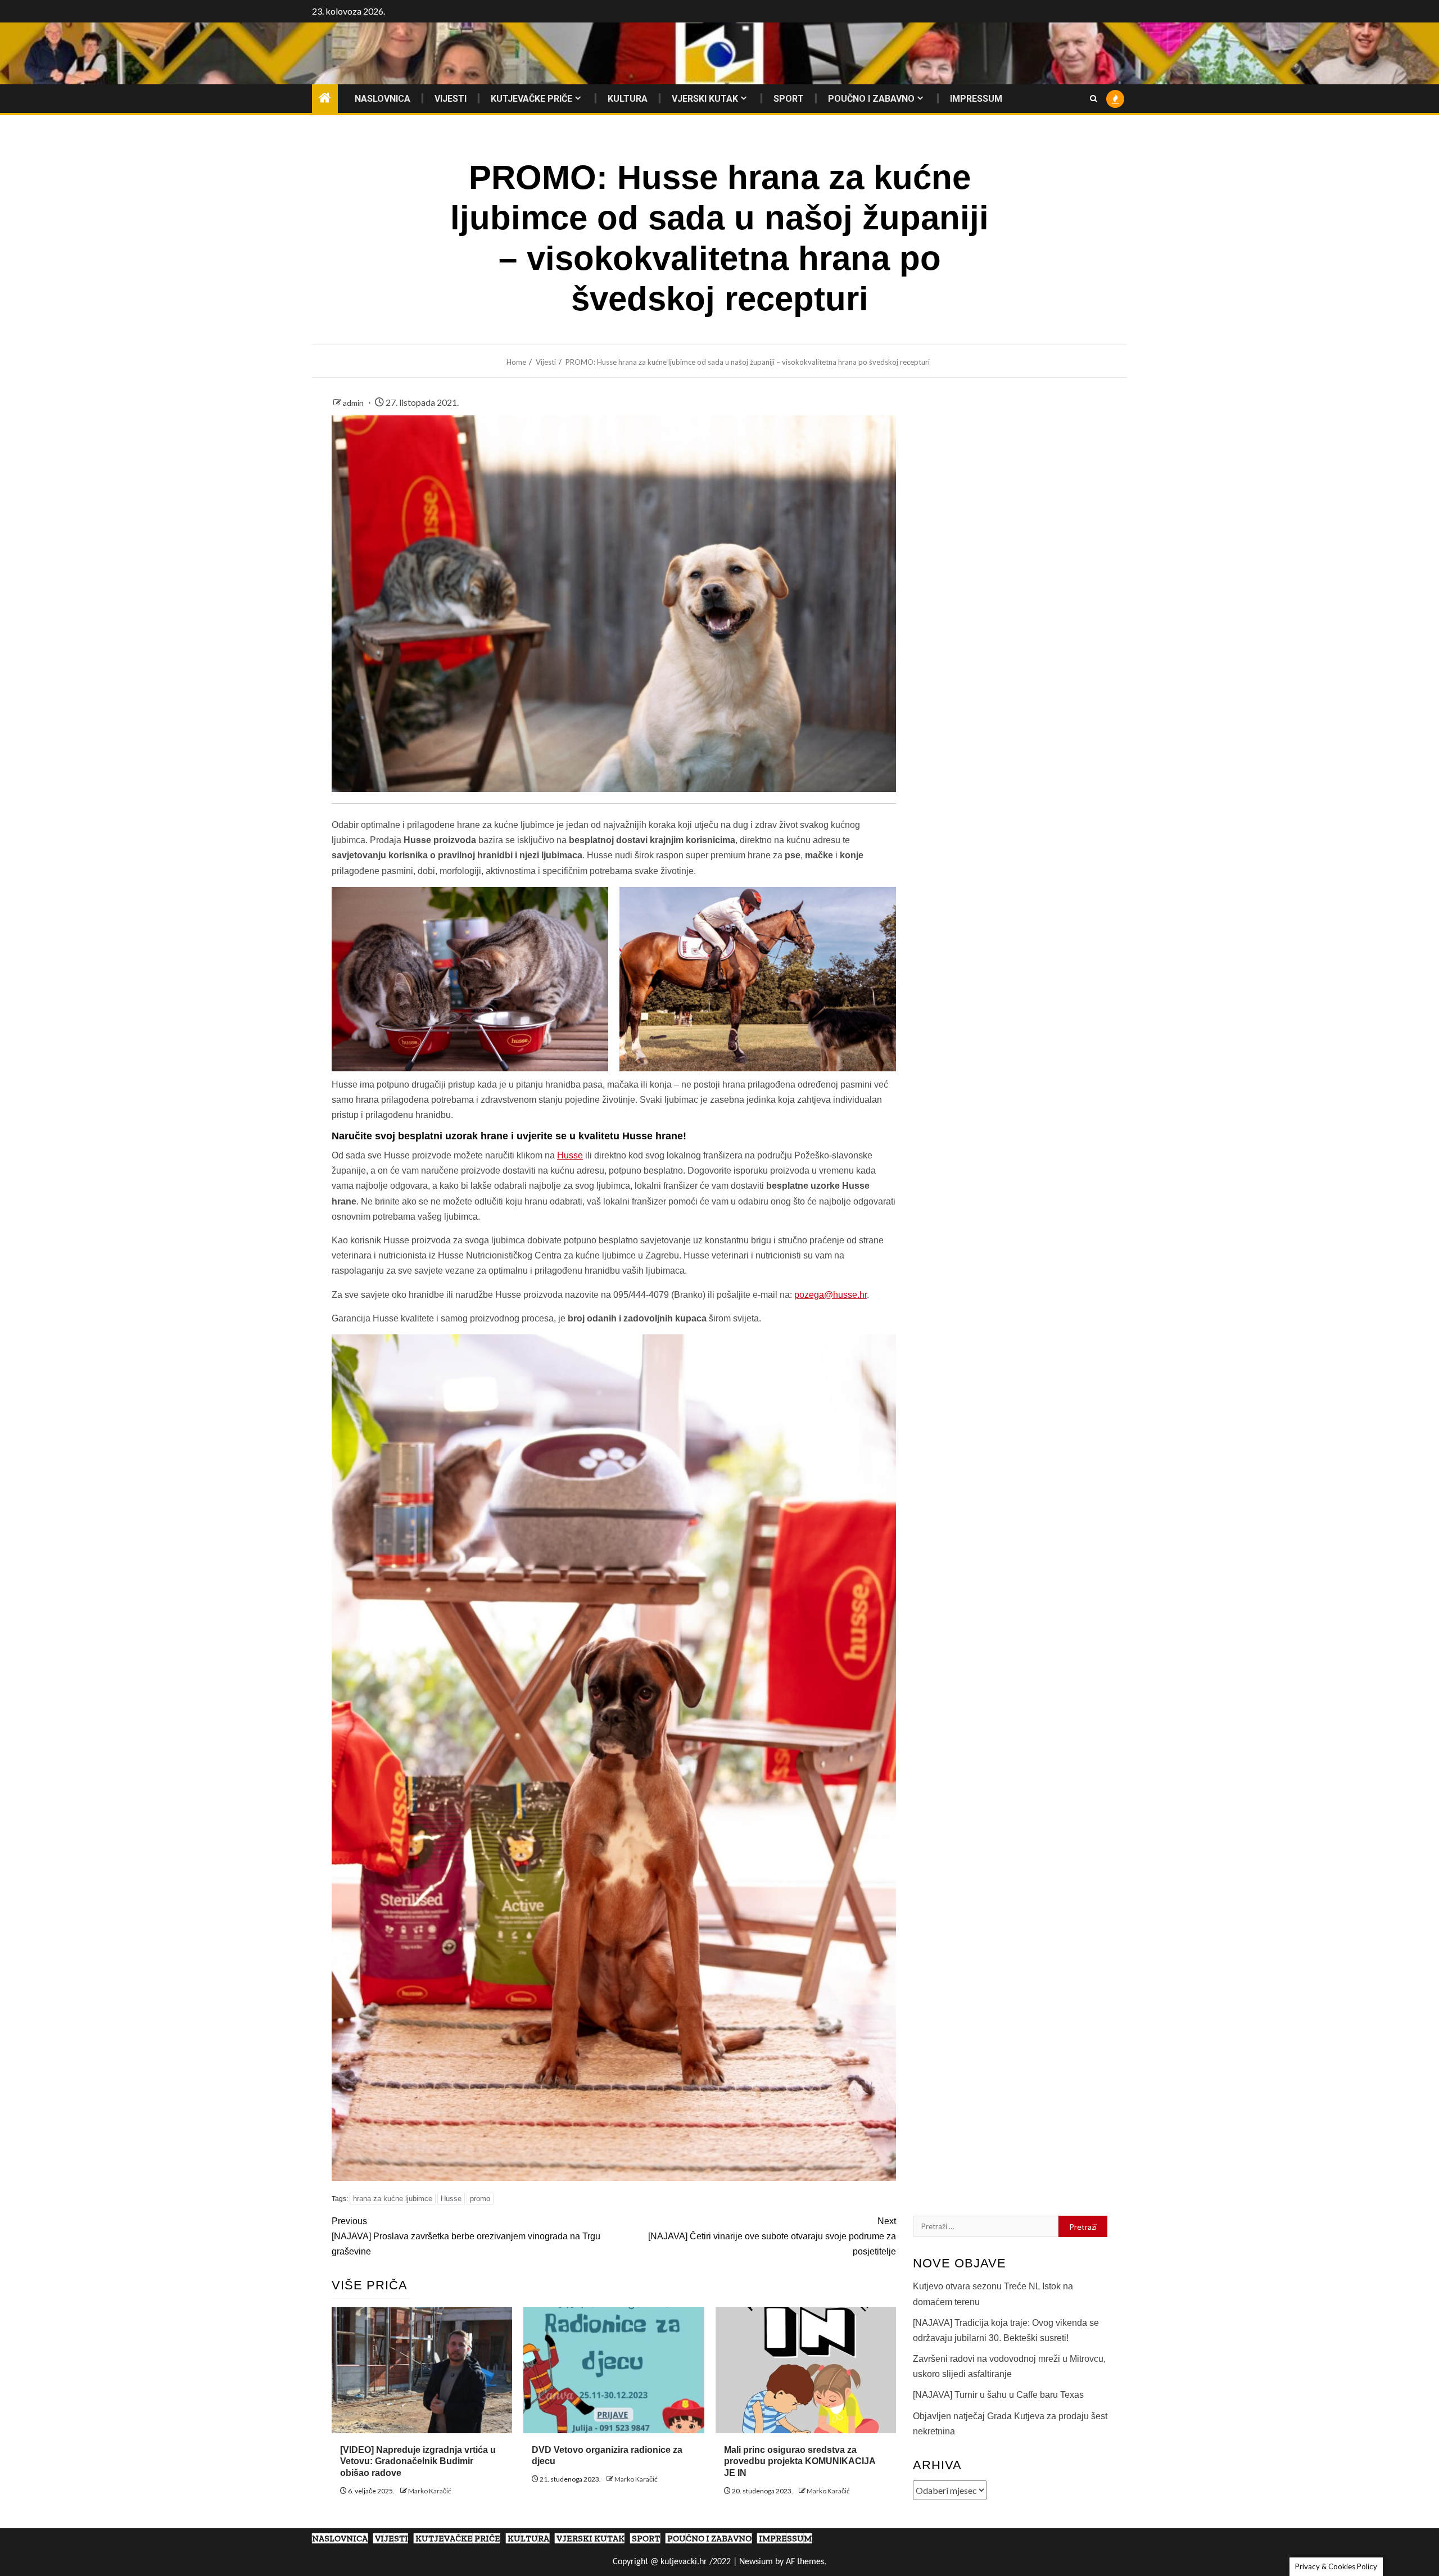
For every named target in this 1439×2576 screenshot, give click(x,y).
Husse (570, 1155)
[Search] (1094, 99)
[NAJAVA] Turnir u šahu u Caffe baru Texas (998, 2395)
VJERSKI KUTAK (705, 99)
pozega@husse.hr (831, 1295)
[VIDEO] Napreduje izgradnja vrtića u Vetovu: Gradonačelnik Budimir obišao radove (418, 2462)
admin (354, 403)
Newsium (756, 2562)
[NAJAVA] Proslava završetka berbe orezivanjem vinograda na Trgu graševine (466, 2236)
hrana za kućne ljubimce (393, 2199)
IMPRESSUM (976, 99)
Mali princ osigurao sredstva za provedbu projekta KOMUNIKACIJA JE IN (800, 2462)
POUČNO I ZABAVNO (871, 99)
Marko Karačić (430, 2491)
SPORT (789, 99)
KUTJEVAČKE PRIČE (531, 99)
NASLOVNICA (383, 99)
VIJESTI (451, 99)
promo (480, 2199)
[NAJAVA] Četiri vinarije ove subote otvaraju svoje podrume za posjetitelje (772, 2236)
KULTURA (628, 99)
